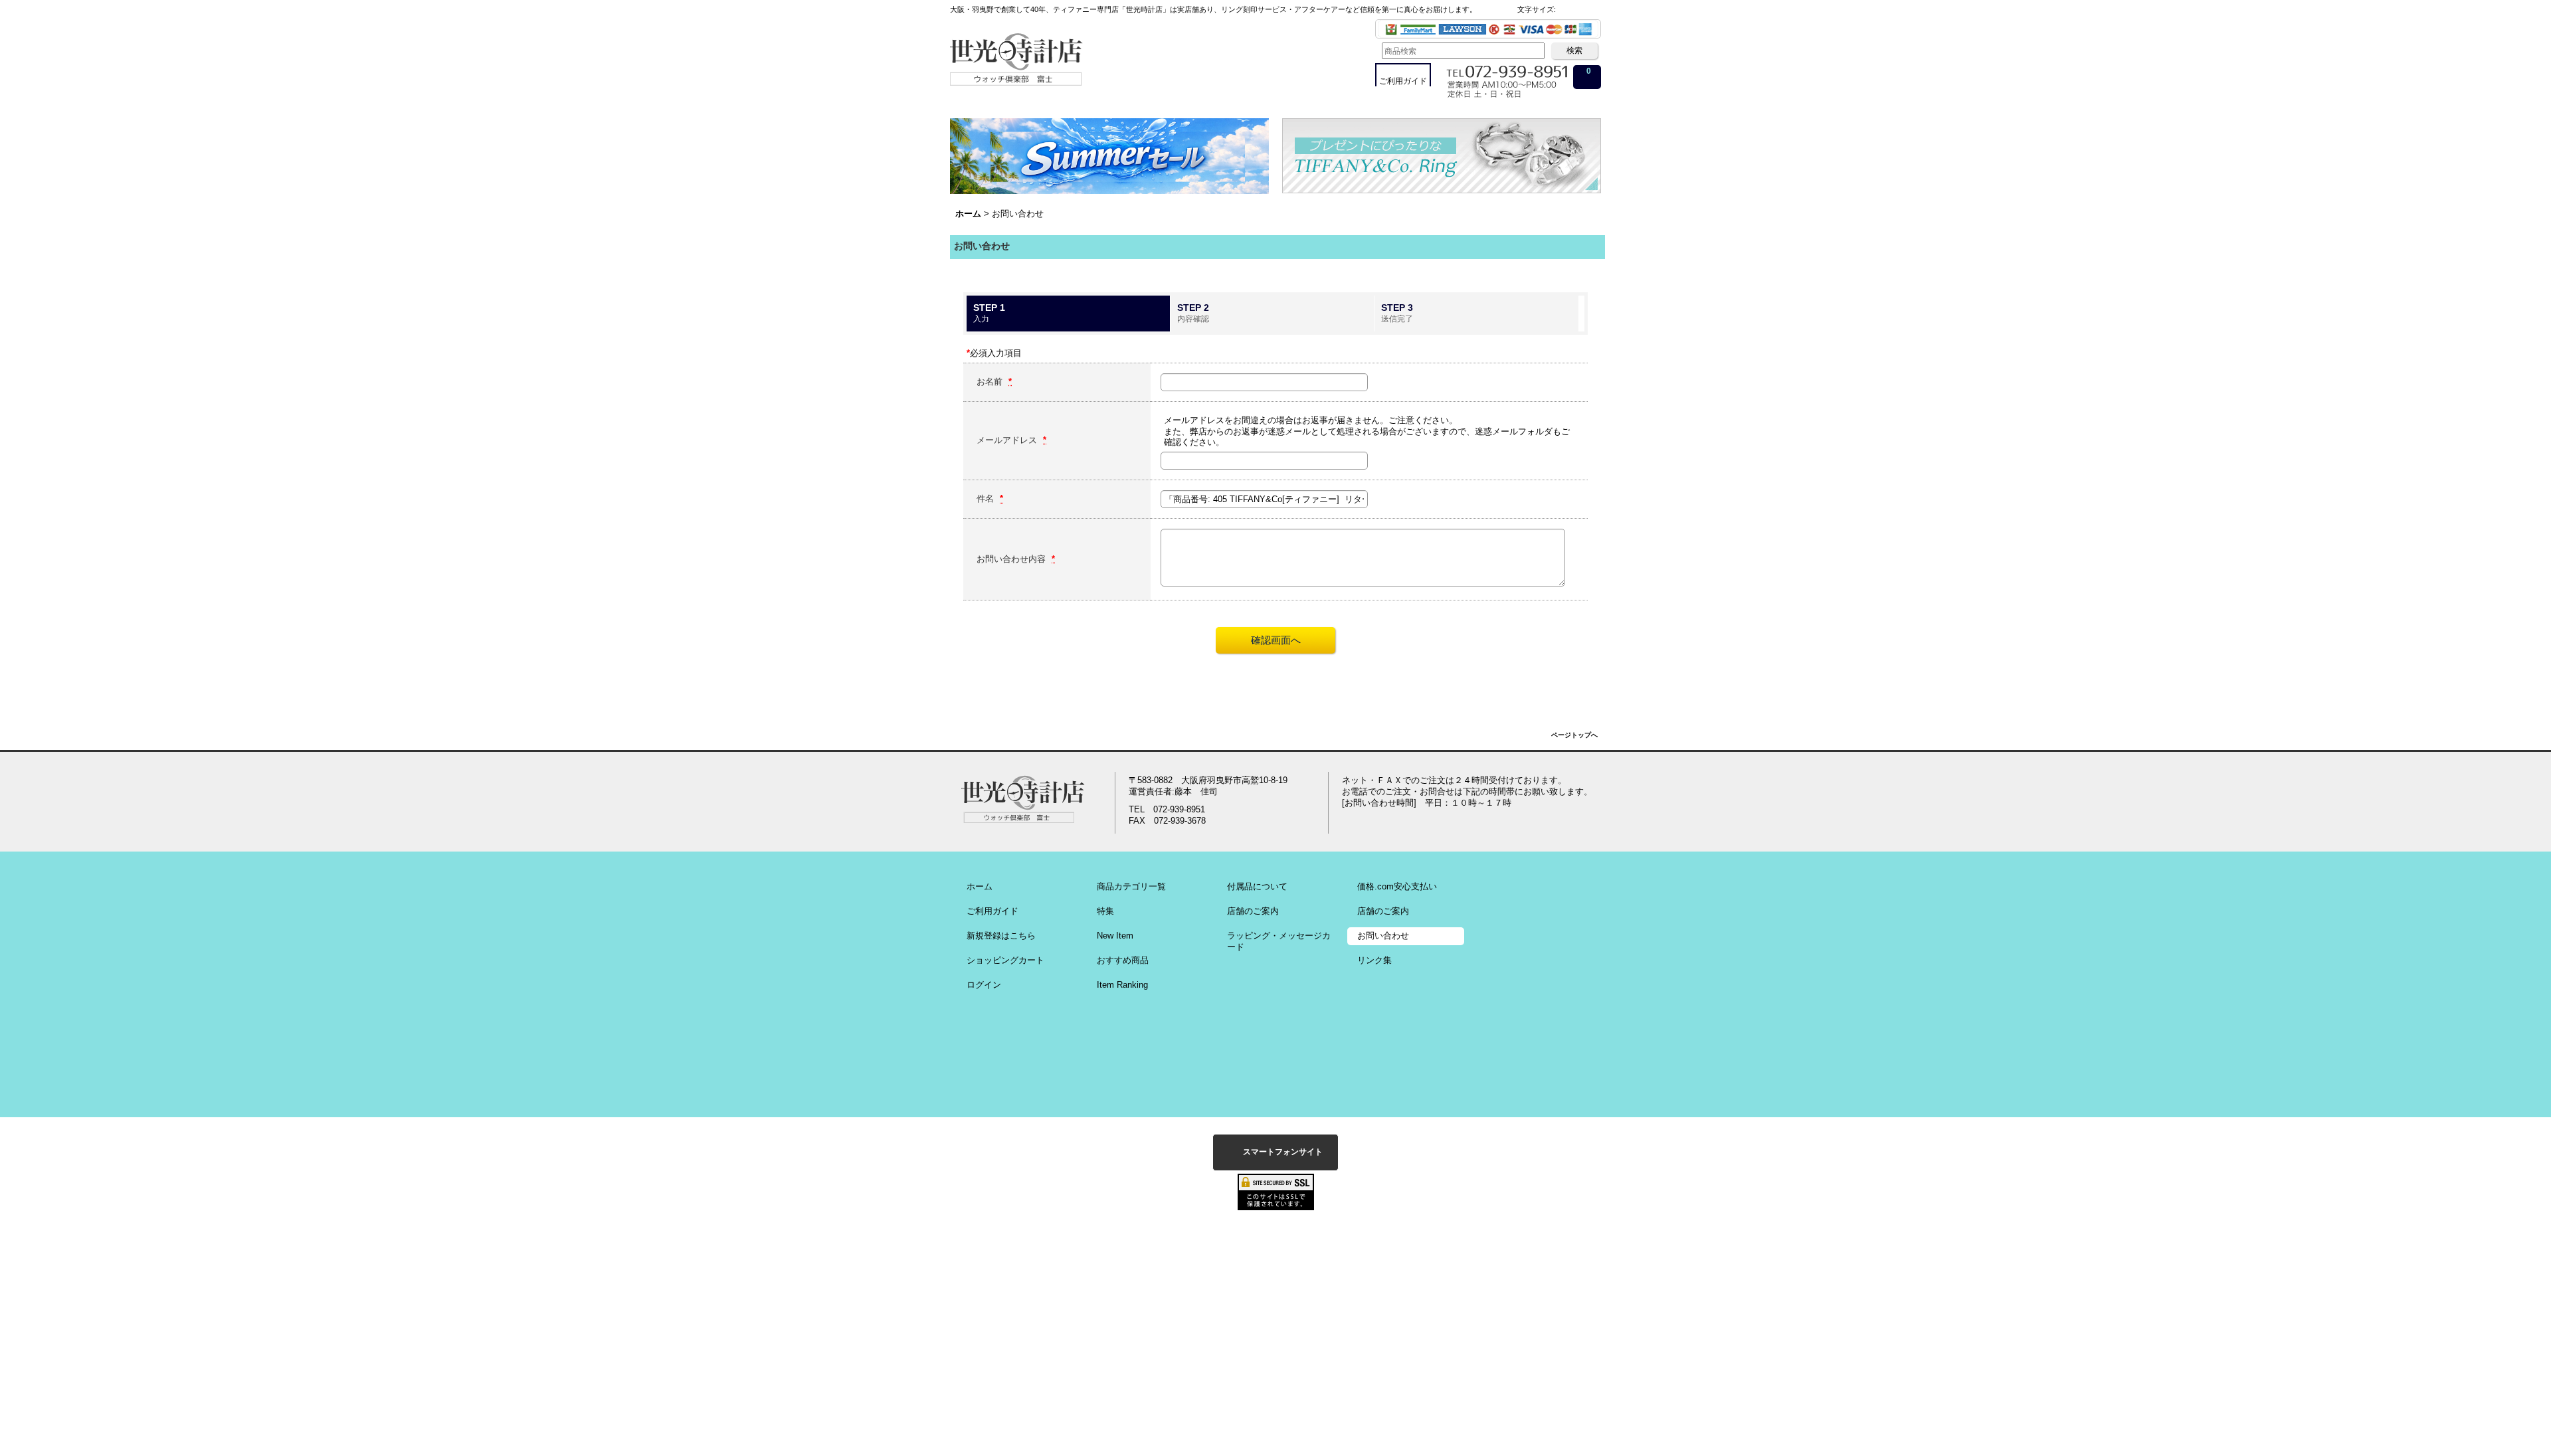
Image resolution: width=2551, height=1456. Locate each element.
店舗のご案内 (1253, 911)
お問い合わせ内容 (1012, 559)
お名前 (991, 382)
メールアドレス (1008, 440)
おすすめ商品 (1123, 960)
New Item (1115, 936)
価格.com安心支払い (1397, 886)
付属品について (1257, 886)
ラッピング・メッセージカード (1279, 941)
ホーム (980, 886)
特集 (1105, 911)
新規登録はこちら (1001, 936)
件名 (987, 499)
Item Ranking (1122, 985)
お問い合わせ (1383, 936)
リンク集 (1374, 960)
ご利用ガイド (992, 911)
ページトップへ (1574, 735)
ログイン (984, 985)
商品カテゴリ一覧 (1131, 886)
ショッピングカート (1005, 960)
